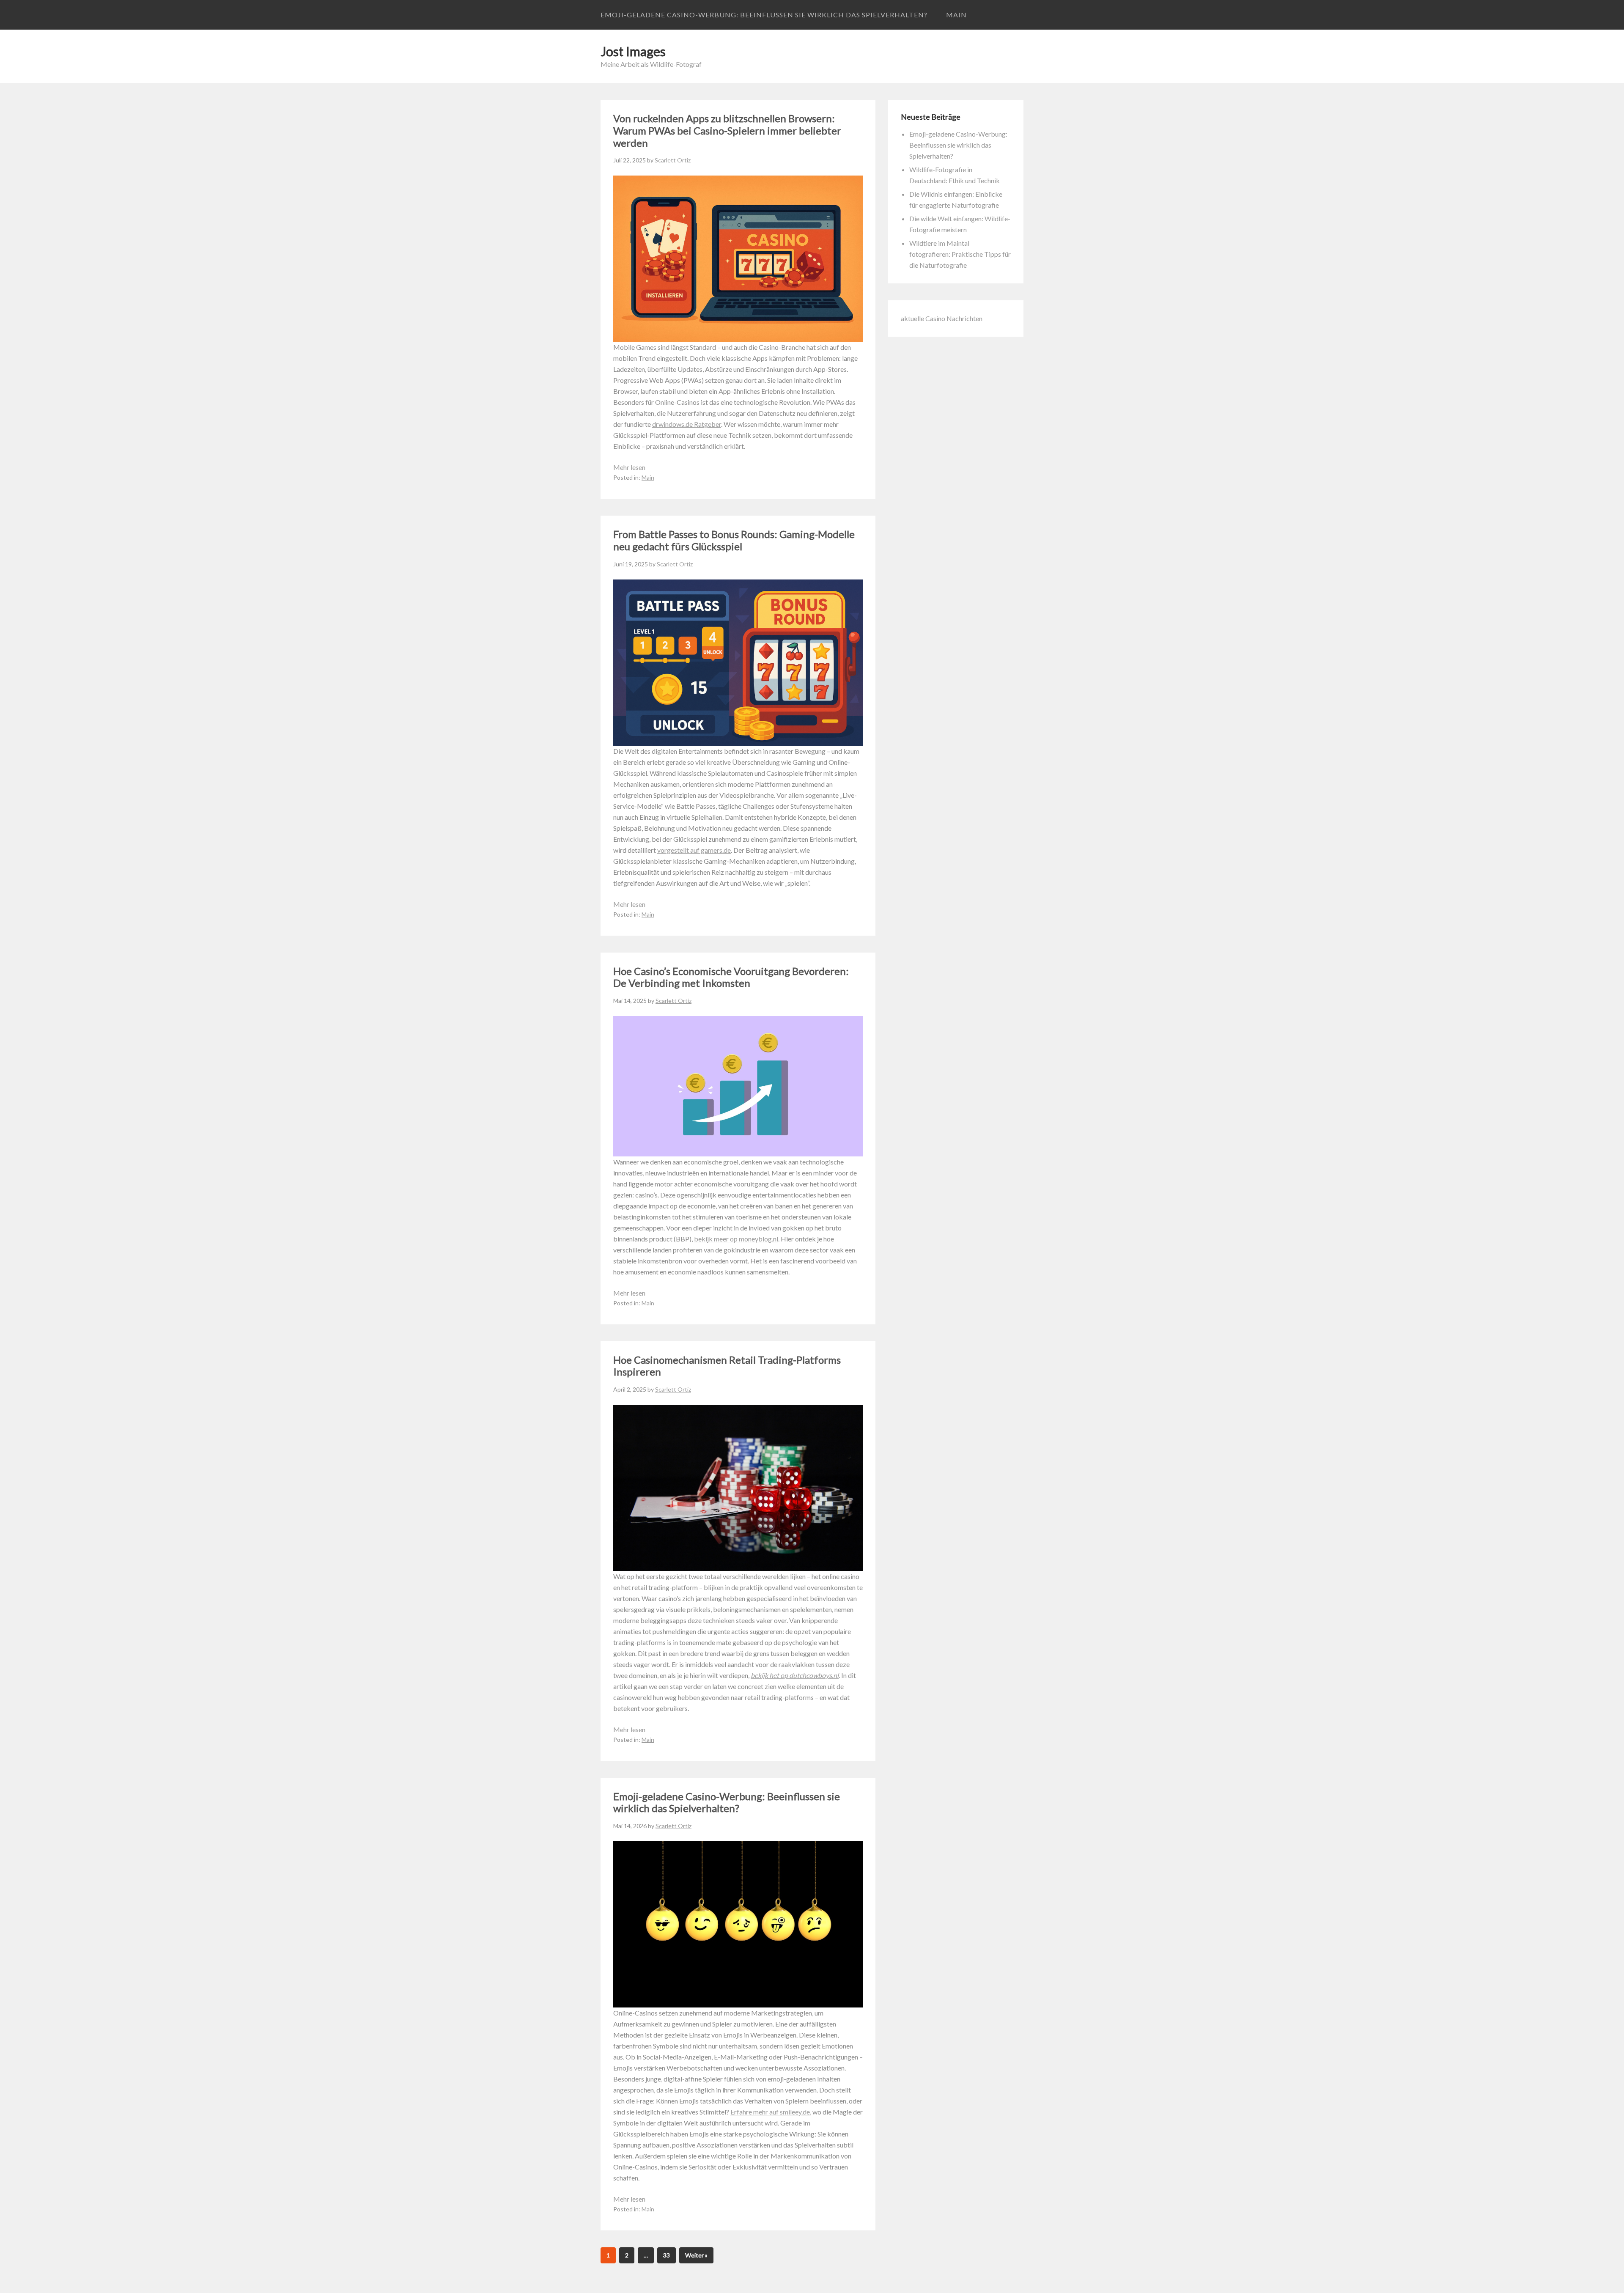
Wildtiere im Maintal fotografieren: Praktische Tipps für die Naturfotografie (960, 254)
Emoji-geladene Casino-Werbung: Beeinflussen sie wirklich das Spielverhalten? (764, 15)
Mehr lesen (629, 467)
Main (956, 15)
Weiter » (696, 2255)
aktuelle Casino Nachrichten (942, 318)
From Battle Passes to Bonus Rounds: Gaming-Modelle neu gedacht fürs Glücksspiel (734, 540)
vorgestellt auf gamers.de (694, 850)
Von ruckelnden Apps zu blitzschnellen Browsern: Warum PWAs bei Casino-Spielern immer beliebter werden (727, 130)
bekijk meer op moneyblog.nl (736, 1239)
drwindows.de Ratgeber (687, 424)
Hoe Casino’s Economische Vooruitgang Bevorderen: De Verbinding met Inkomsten (731, 977)
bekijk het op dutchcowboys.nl (795, 1675)
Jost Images (633, 51)
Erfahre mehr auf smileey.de (770, 2112)
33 (667, 2255)
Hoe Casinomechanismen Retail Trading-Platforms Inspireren (727, 1366)
